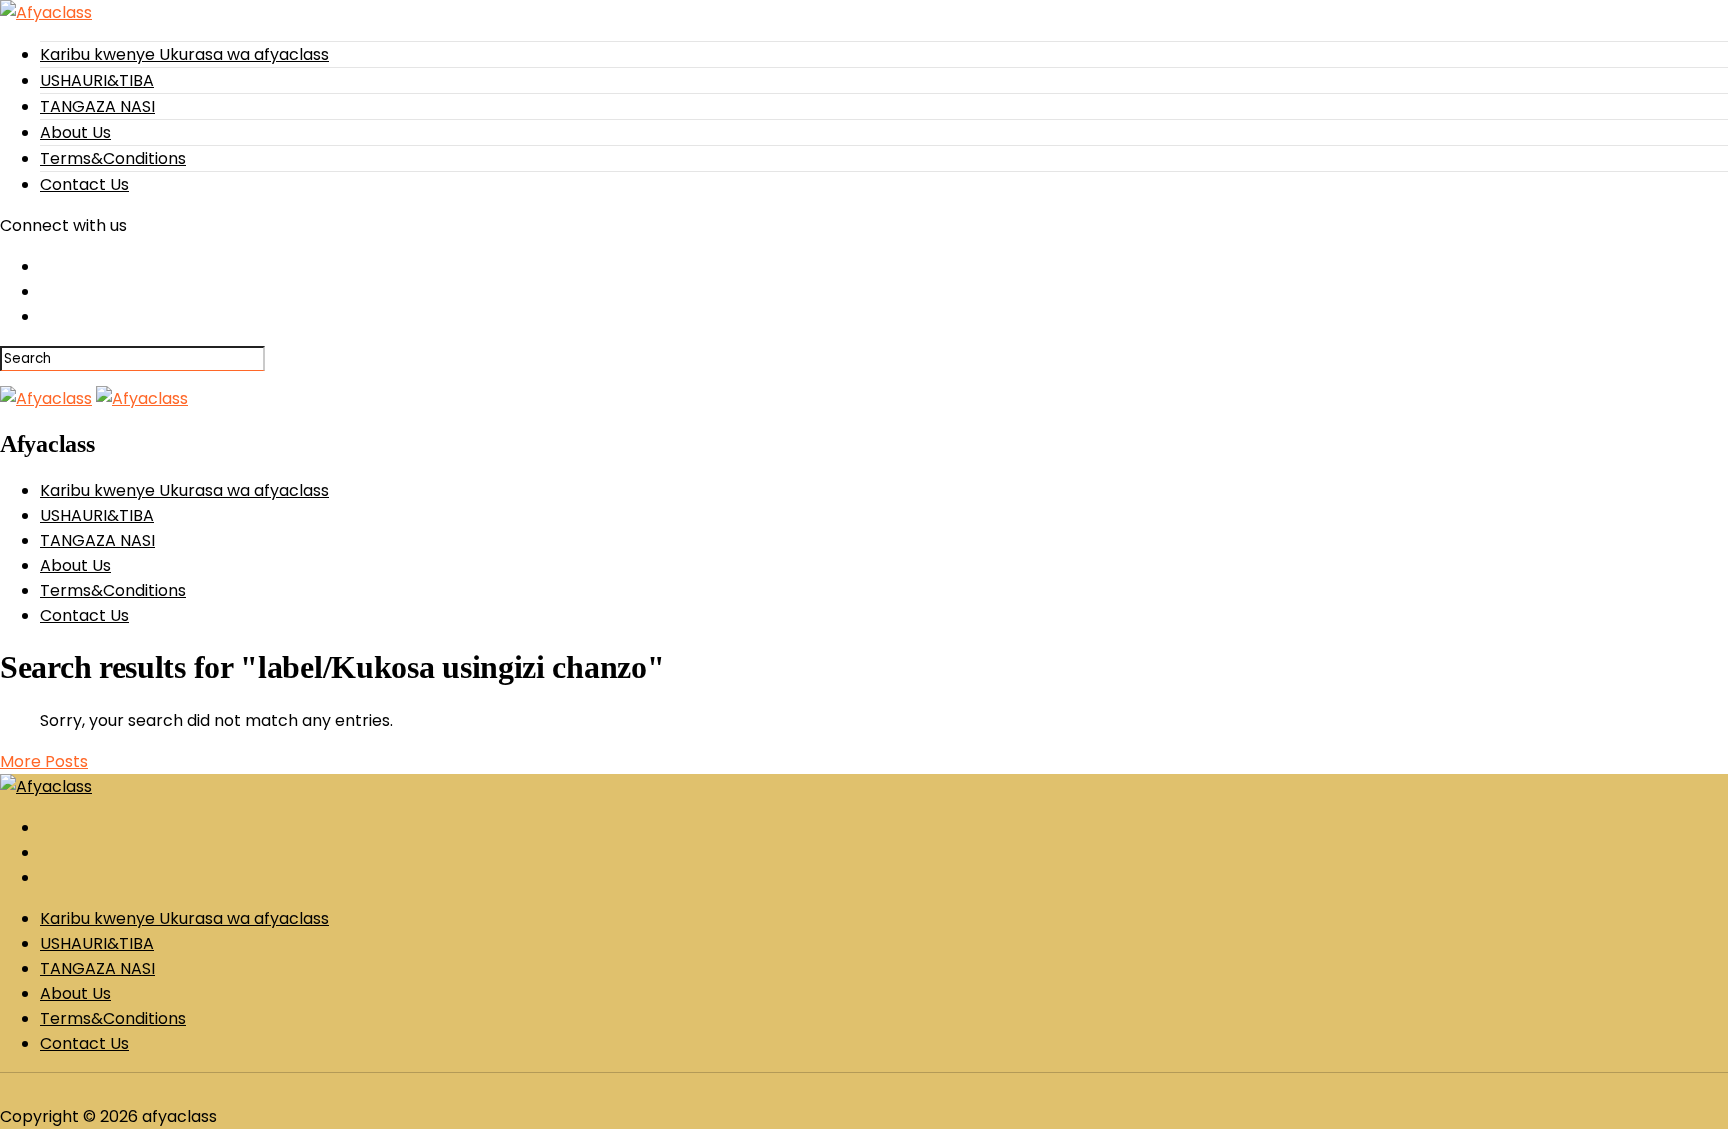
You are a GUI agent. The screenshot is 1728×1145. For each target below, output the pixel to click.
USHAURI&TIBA (97, 80)
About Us (75, 132)
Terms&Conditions (113, 158)
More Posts (44, 761)
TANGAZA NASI (97, 106)
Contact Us (84, 184)
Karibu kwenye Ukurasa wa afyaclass (184, 54)
